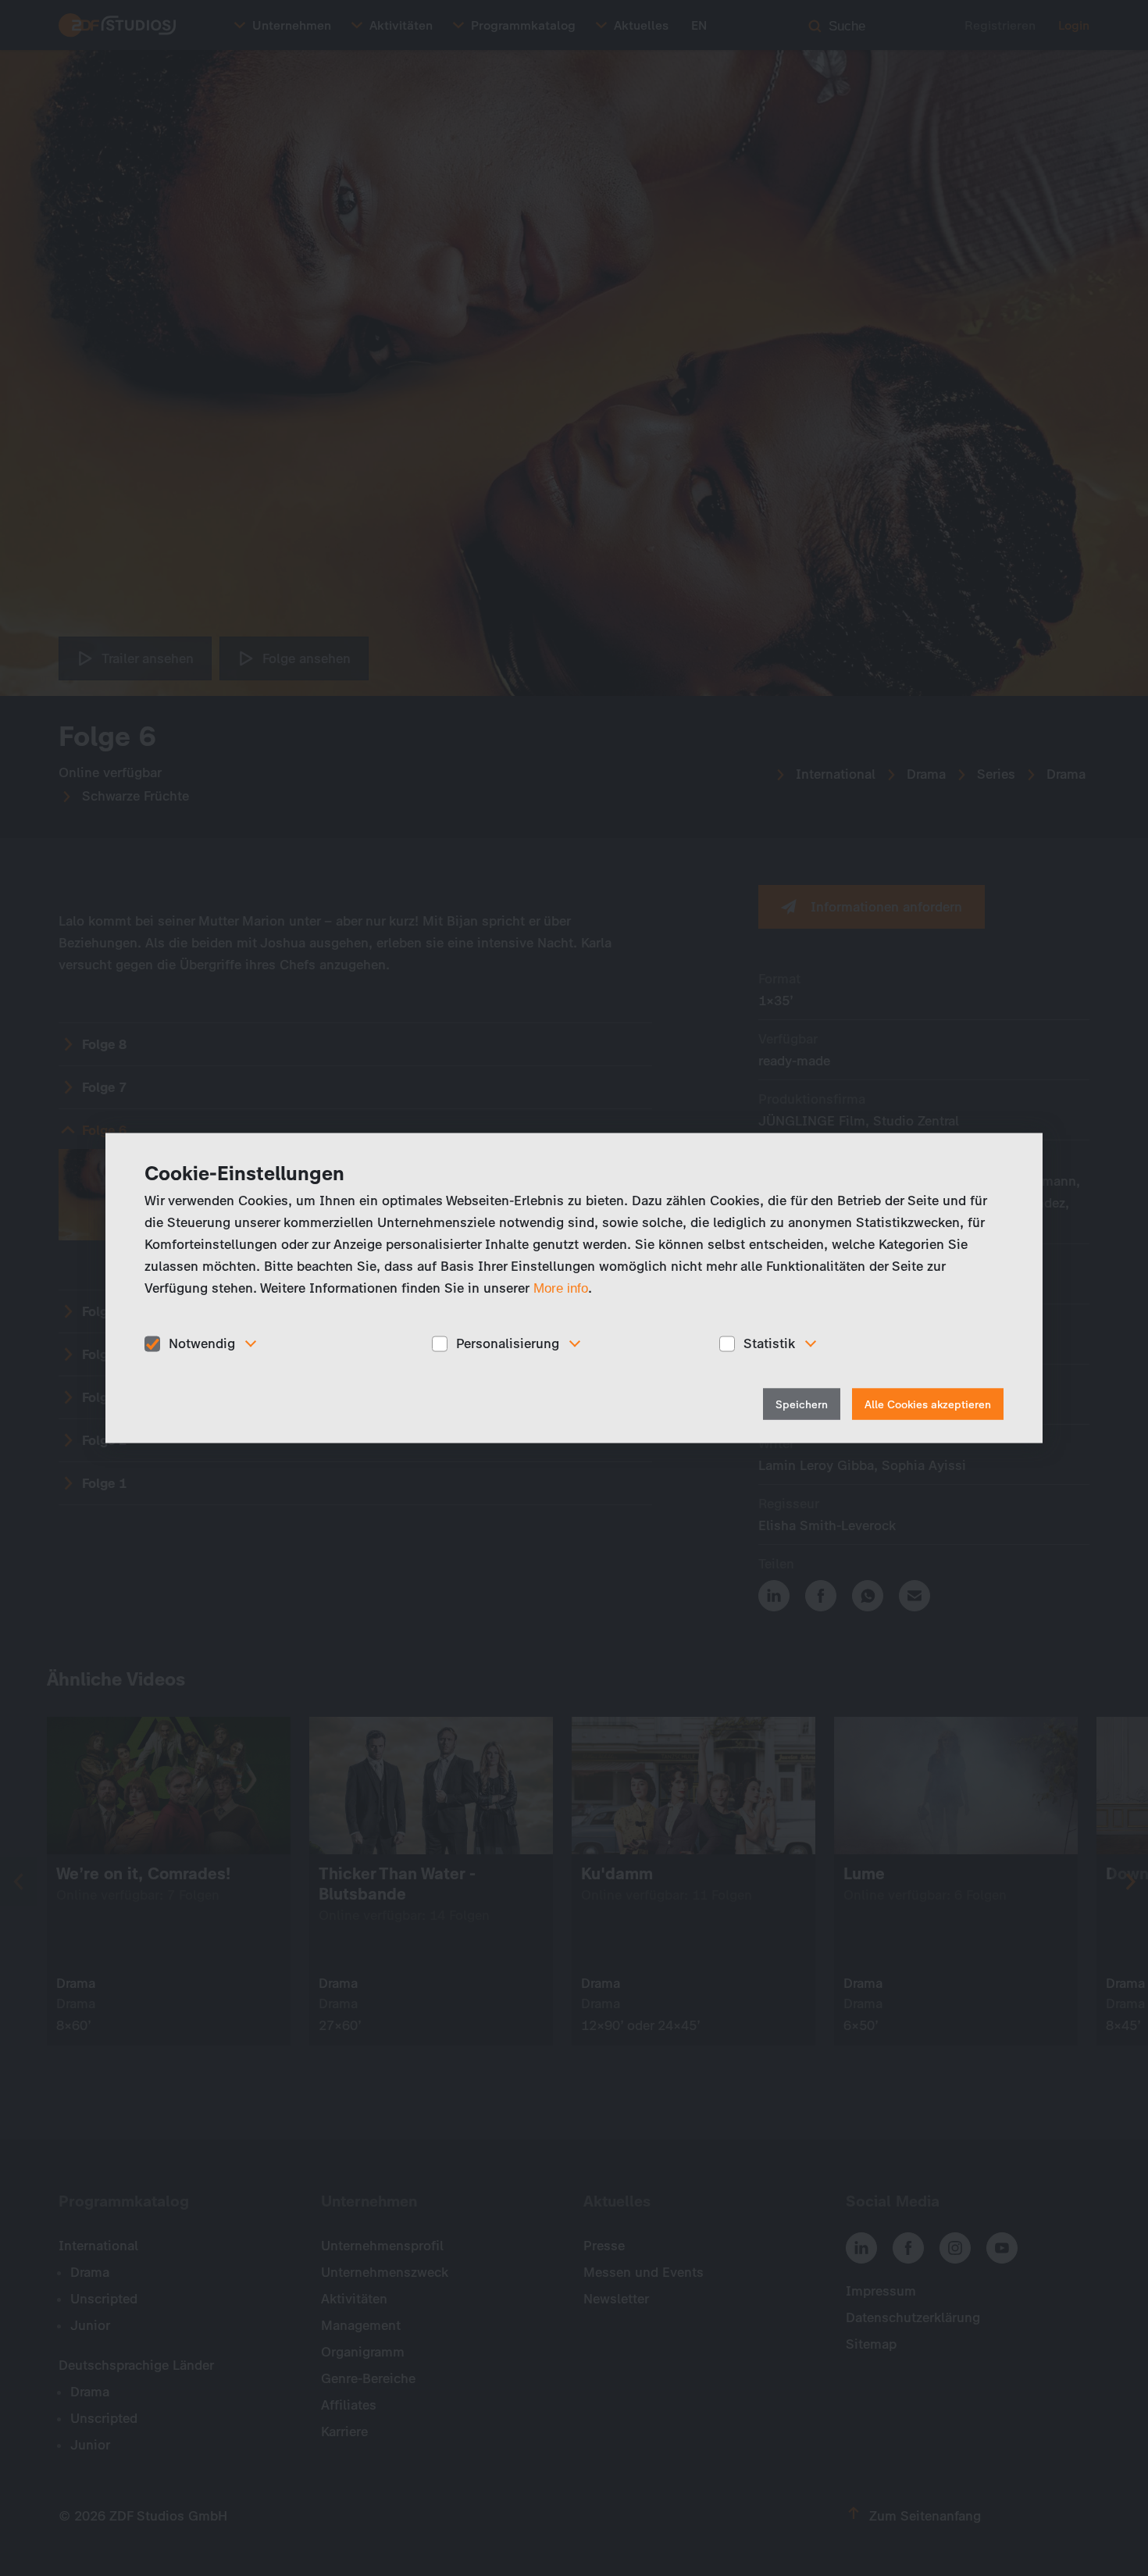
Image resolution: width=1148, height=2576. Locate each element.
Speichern (802, 1404)
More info (561, 1288)
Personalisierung (508, 1343)
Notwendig (202, 1343)
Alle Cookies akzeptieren (928, 1404)
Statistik (769, 1343)
